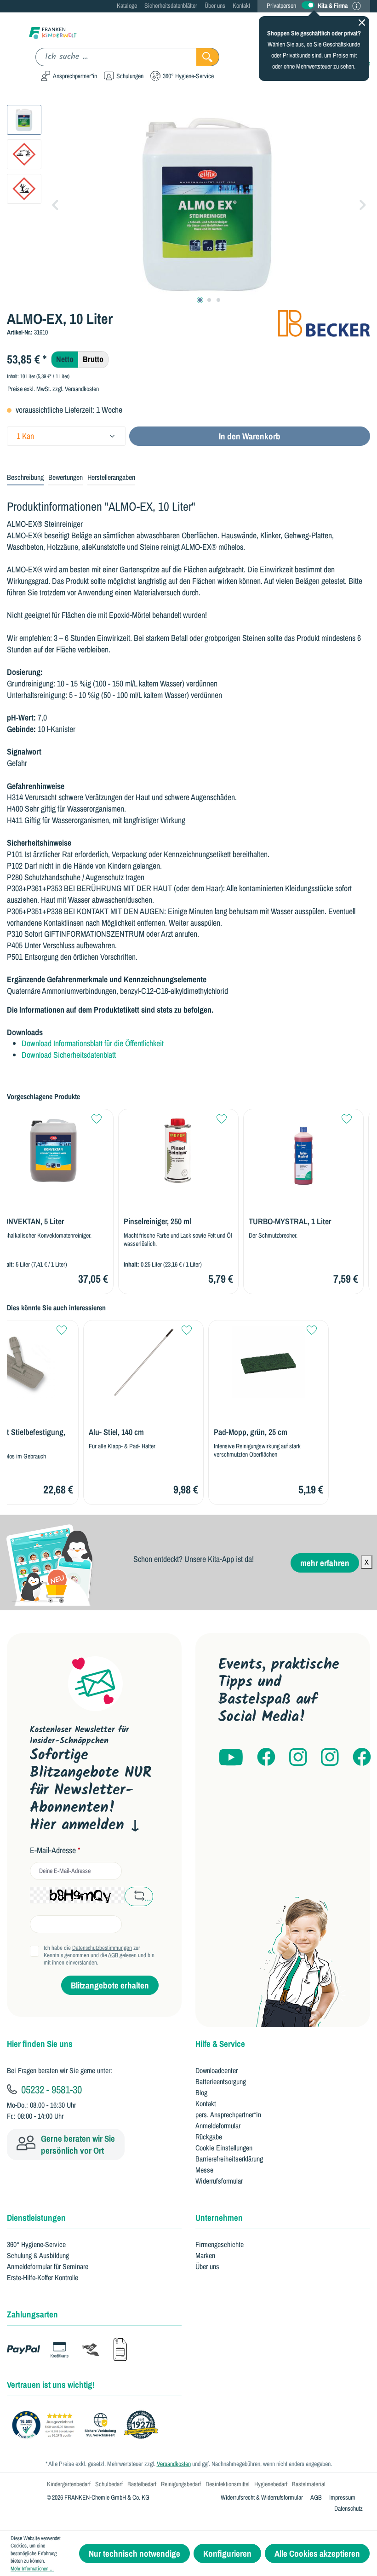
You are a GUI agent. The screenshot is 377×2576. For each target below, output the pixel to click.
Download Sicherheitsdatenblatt (69, 1055)
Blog (201, 2092)
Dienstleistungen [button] (36, 2218)
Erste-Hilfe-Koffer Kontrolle (43, 2277)
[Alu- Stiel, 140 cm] (143, 1362)
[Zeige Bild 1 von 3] (200, 300)
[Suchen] (208, 57)
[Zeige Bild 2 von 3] (209, 300)
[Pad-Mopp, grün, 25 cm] (268, 1362)
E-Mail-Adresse (55, 1850)
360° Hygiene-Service (36, 2244)
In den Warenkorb (250, 436)
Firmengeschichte (220, 2244)
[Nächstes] (363, 204)
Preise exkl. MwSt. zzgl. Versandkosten (53, 389)
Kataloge (127, 6)
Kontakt (241, 6)
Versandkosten (174, 2464)
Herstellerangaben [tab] (111, 477)
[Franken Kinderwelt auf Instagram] (298, 1758)
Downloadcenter (217, 2070)
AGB (113, 1955)
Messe (204, 2170)
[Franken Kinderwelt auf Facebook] (266, 1758)
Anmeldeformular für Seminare (48, 2266)
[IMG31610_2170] (209, 204)
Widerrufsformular (219, 2181)
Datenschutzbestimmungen (102, 1948)
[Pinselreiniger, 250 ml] (178, 1151)
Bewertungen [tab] (66, 477)
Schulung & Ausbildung (38, 2255)
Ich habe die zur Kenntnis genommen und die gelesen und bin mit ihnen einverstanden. (99, 1955)
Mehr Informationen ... (32, 2569)
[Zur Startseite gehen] (53, 32)
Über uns (215, 6)
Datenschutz (348, 2508)
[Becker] (324, 323)
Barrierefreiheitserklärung (229, 2159)
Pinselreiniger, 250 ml (157, 1222)
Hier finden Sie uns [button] (40, 2044)
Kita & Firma (333, 6)
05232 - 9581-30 (50, 2089)
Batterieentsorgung (221, 2081)
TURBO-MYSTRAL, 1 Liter (290, 1222)
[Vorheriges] (55, 204)
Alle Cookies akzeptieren (317, 2553)
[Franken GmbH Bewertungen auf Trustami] (87, 2425)
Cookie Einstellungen (224, 2148)
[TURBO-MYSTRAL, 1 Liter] (303, 1151)
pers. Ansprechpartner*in (228, 2115)
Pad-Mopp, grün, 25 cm (251, 1432)
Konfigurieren (227, 2553)
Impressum (342, 2497)
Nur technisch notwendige (134, 2553)
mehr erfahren (325, 1563)
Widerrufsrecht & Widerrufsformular (262, 2497)
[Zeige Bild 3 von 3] (218, 300)
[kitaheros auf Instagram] (330, 1758)
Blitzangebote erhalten (110, 1985)
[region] (188, 204)
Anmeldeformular (218, 2126)
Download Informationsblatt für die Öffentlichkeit (93, 1043)
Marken (205, 2255)
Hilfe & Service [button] (220, 2044)
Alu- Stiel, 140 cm (116, 1432)
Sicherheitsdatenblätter (171, 6)
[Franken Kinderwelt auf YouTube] (231, 1758)
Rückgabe (209, 2137)
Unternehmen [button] (219, 2218)
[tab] (25, 478)
